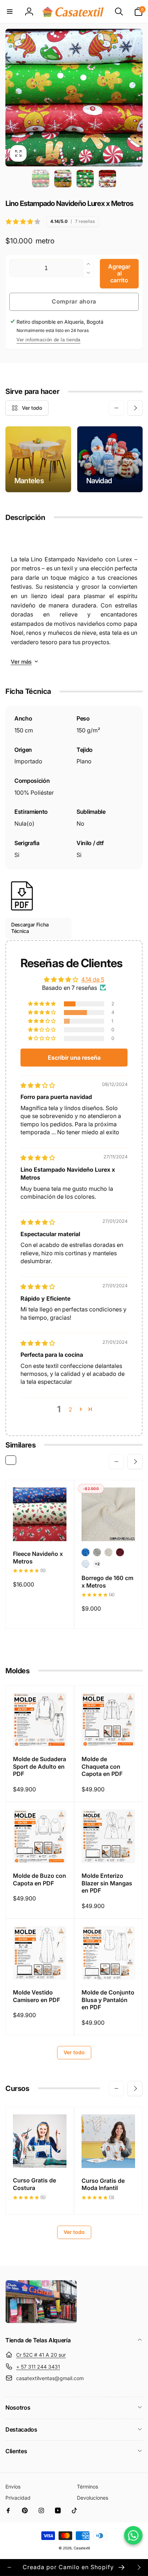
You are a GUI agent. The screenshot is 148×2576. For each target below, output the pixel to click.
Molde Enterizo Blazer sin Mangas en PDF (107, 1883)
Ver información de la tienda (48, 340)
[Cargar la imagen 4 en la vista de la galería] (107, 179)
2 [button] (70, 1409)
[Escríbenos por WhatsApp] (133, 2535)
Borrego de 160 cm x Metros (107, 1582)
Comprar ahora (74, 301)
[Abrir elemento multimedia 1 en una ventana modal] (74, 98)
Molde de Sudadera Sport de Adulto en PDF (40, 1767)
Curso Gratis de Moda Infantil (103, 2184)
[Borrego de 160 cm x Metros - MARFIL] (108, 1552)
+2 (97, 1564)
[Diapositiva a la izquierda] (13, 98)
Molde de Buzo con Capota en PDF (40, 1879)
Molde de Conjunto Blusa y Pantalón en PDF (108, 2000)
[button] (10, 12)
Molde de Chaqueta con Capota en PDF (102, 1767)
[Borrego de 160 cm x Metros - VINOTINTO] (120, 1552)
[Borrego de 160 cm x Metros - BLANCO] (85, 1564)
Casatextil (82, 2548)
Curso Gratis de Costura (34, 2184)
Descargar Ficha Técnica (30, 928)
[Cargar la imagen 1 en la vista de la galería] (41, 179)
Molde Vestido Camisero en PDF (36, 1996)
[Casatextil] (41, 2321)
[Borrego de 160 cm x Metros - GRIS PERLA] (97, 1552)
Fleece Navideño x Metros (38, 1558)
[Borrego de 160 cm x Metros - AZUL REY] (85, 1552)
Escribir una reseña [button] (74, 1058)
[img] (38, 1085)
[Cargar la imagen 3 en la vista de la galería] (85, 179)
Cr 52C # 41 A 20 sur (41, 2355)
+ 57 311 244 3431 (38, 2367)
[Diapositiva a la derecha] (135, 98)
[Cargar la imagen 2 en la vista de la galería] (63, 179)
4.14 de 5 (93, 979)
